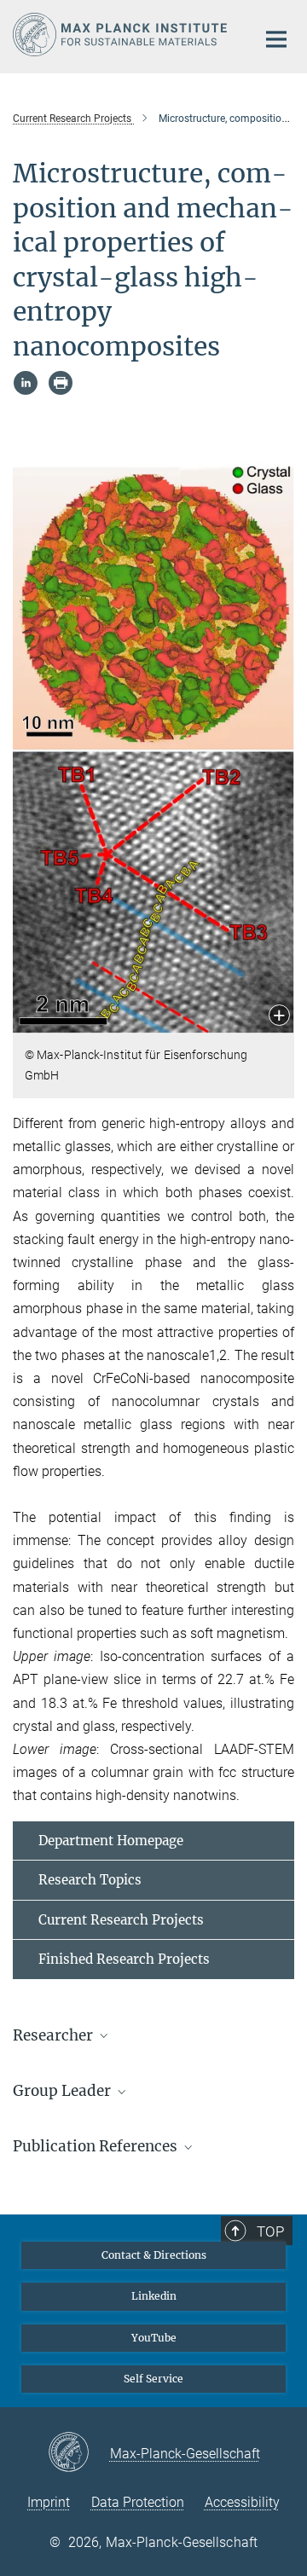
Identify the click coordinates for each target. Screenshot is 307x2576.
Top (270, 2232)
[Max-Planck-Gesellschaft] (79, 2453)
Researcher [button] (55, 2035)
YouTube (154, 2338)
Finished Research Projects (124, 1959)
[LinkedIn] (26, 383)
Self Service (153, 2379)
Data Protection (138, 2502)
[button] (279, 1017)
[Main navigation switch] (276, 39)
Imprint (49, 2502)
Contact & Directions (154, 2255)
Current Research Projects (121, 1920)
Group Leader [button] (64, 2091)
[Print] (61, 383)
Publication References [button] (97, 2146)
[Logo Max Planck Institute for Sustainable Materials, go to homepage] (122, 35)
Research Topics (90, 1880)
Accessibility (242, 2502)
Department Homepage (111, 1841)
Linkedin (154, 2296)
